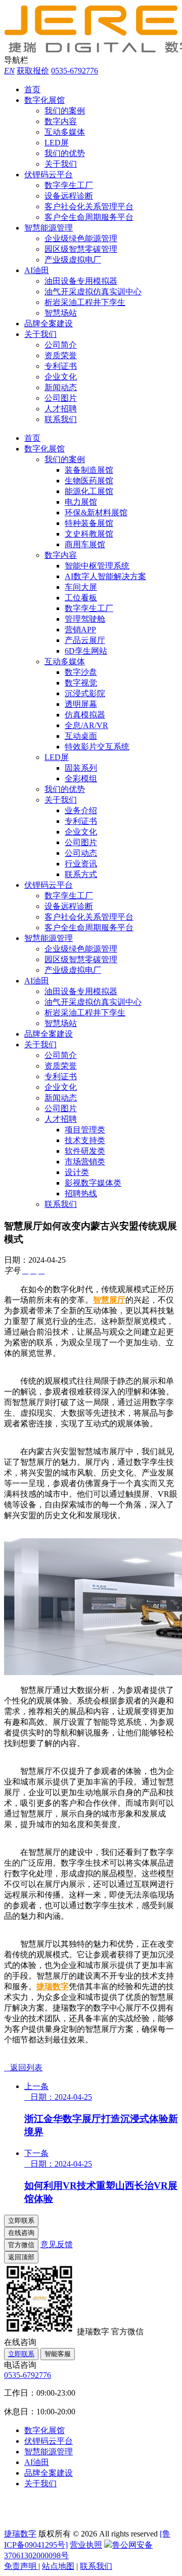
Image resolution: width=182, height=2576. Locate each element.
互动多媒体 (65, 132)
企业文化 (61, 377)
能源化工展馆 (89, 491)
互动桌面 (81, 736)
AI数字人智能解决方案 (105, 576)
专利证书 (61, 366)
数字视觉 (81, 683)
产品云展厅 (85, 640)
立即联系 (21, 2354)
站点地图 (58, 2566)
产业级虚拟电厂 (73, 260)
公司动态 (81, 853)
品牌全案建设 (49, 324)
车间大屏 (81, 587)
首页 (32, 89)
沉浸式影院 (85, 693)
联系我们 (61, 419)
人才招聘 (61, 409)
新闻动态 (61, 387)
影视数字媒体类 (93, 1183)
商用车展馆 (85, 544)
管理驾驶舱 (85, 619)
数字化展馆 (44, 100)
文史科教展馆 (89, 534)
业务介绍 (81, 810)
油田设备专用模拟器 (81, 281)
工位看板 (81, 598)
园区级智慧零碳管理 (81, 249)
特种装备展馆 (89, 523)
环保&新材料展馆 (96, 513)
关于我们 (61, 164)
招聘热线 (81, 1194)
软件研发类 (85, 1151)
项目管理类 (85, 1130)
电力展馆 (81, 502)
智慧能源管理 (49, 228)
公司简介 (61, 345)
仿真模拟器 (85, 715)
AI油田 (37, 270)
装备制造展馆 (89, 470)
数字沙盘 (81, 672)
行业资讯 (81, 864)
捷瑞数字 (53, 1986)
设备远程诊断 (69, 196)
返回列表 (23, 2068)
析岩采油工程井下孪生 (85, 302)
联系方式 (81, 874)
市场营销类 (85, 1162)
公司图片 (61, 398)
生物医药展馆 (89, 481)
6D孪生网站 (86, 651)
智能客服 (58, 2354)
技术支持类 (85, 1140)
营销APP (80, 630)
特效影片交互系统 (97, 747)
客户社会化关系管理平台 (89, 206)
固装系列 (81, 768)
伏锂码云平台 (49, 175)
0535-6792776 (75, 71)
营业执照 (86, 2545)
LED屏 (57, 143)
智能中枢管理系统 (97, 566)
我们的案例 (65, 111)
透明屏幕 (81, 704)
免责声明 (21, 2566)
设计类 (77, 1172)
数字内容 (61, 121)
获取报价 (33, 71)
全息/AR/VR (86, 725)
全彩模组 (81, 779)
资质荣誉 (61, 355)
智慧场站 (61, 313)
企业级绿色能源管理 (81, 238)
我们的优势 (65, 153)
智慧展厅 (109, 1300)
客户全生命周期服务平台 (89, 217)
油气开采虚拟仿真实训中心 (93, 292)
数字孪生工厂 (69, 185)
